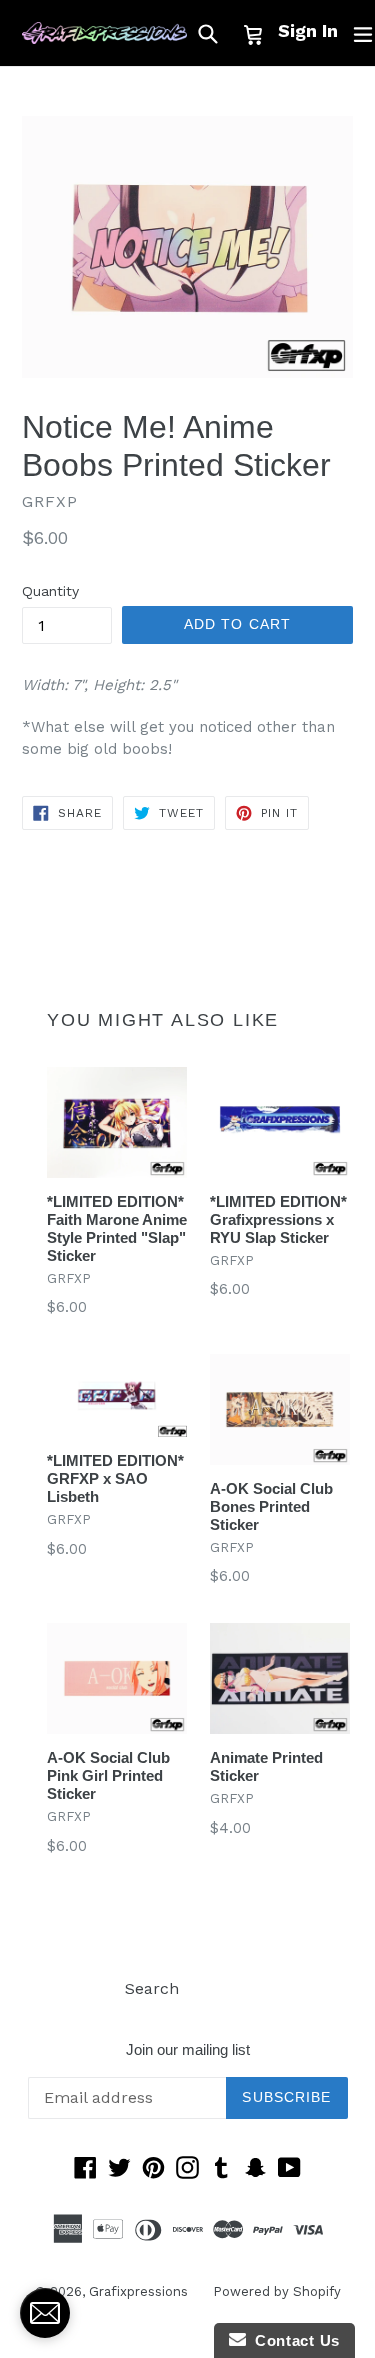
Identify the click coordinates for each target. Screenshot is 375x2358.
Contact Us (293, 2340)
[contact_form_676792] (45, 2313)
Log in (227, 1988)
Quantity (50, 591)
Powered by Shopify (277, 2291)
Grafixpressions (138, 2291)
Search (152, 1988)
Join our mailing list (188, 2049)
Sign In (308, 30)
